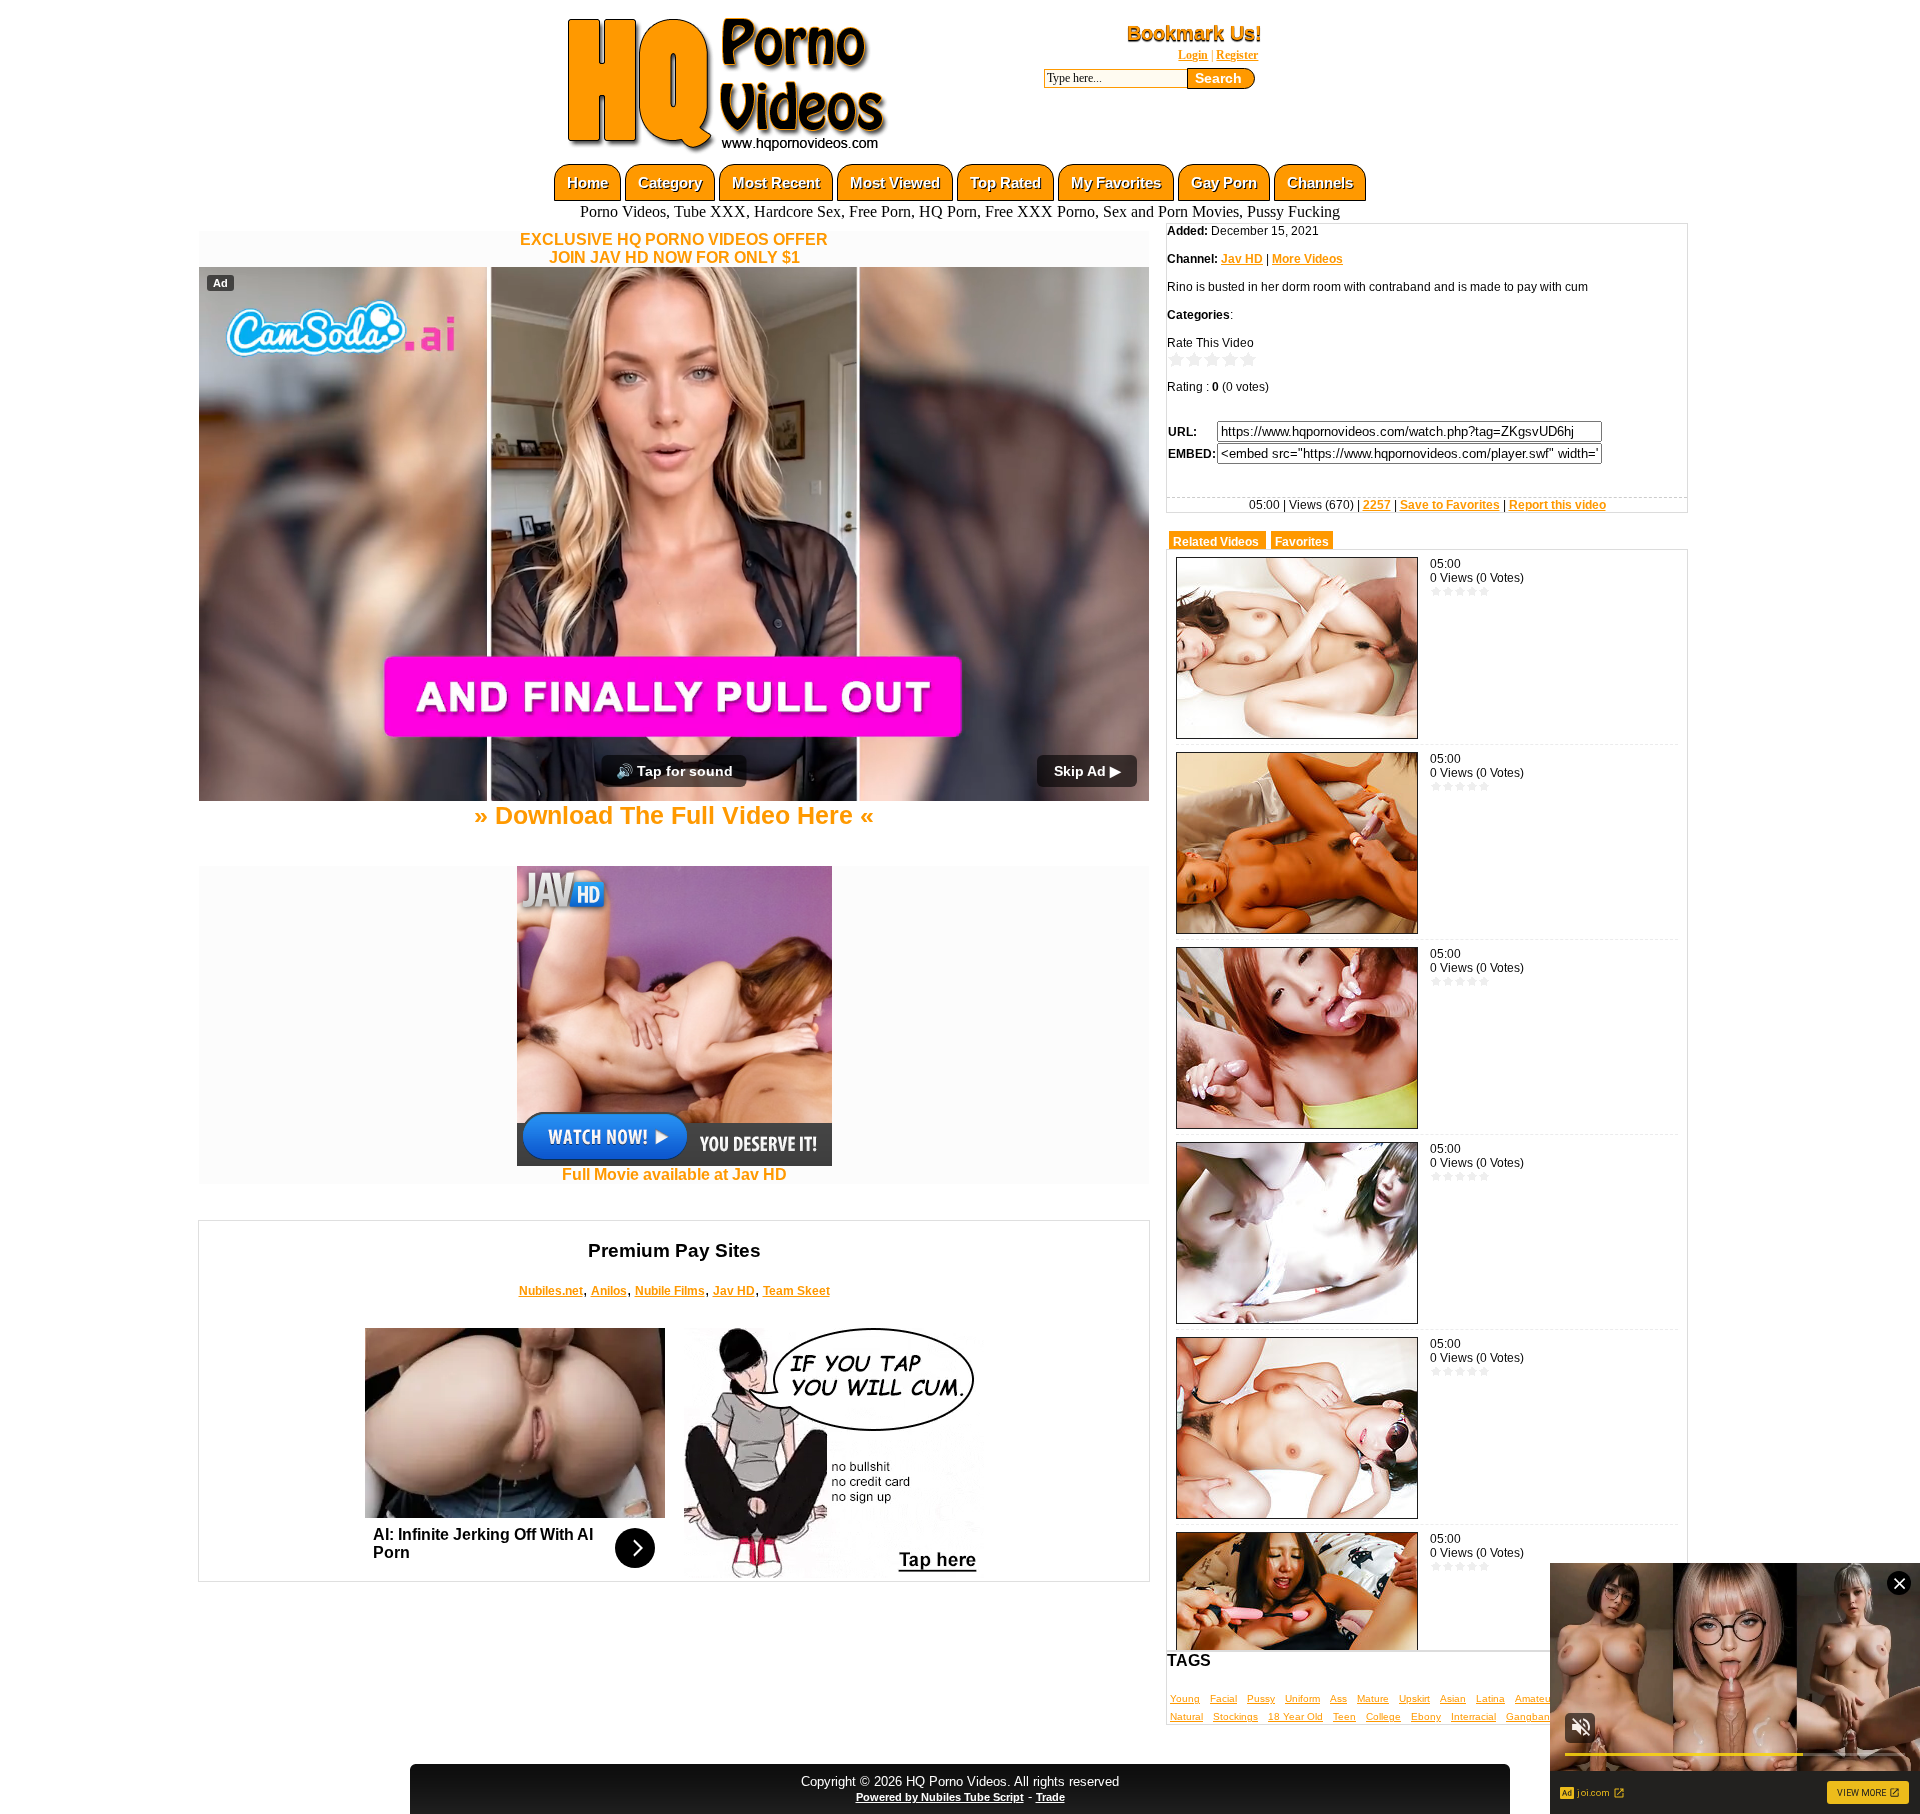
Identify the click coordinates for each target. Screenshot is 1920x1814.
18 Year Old (1295, 1716)
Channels (1320, 182)
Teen (1344, 1716)
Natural (1186, 1716)
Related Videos (1216, 542)
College (1383, 1716)
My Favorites (1116, 182)
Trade (1050, 1797)
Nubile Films (670, 1291)
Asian (1453, 1698)
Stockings (1235, 1716)
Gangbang (1531, 1716)
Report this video (1557, 505)
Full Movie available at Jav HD (674, 1174)
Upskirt (1414, 1698)
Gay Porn (1224, 182)
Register (1237, 55)
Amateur (1534, 1698)
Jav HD (734, 1291)
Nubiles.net (551, 1291)
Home (587, 182)
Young (1185, 1698)
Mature (1373, 1698)
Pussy (1261, 1698)
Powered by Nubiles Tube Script (940, 1797)
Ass (1338, 1698)
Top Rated (1005, 182)
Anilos (609, 1291)
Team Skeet (796, 1291)
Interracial (1473, 1716)
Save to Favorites (1450, 505)
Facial (1223, 1698)
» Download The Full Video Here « (674, 815)
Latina (1490, 1698)
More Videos (1307, 259)
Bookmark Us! (1194, 33)
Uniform (1302, 1698)
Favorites (1302, 542)
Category (670, 182)
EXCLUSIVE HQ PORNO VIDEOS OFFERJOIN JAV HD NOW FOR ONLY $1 (674, 248)
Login (1193, 55)
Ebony (1426, 1716)
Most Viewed (895, 182)
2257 (1377, 505)
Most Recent (776, 182)
